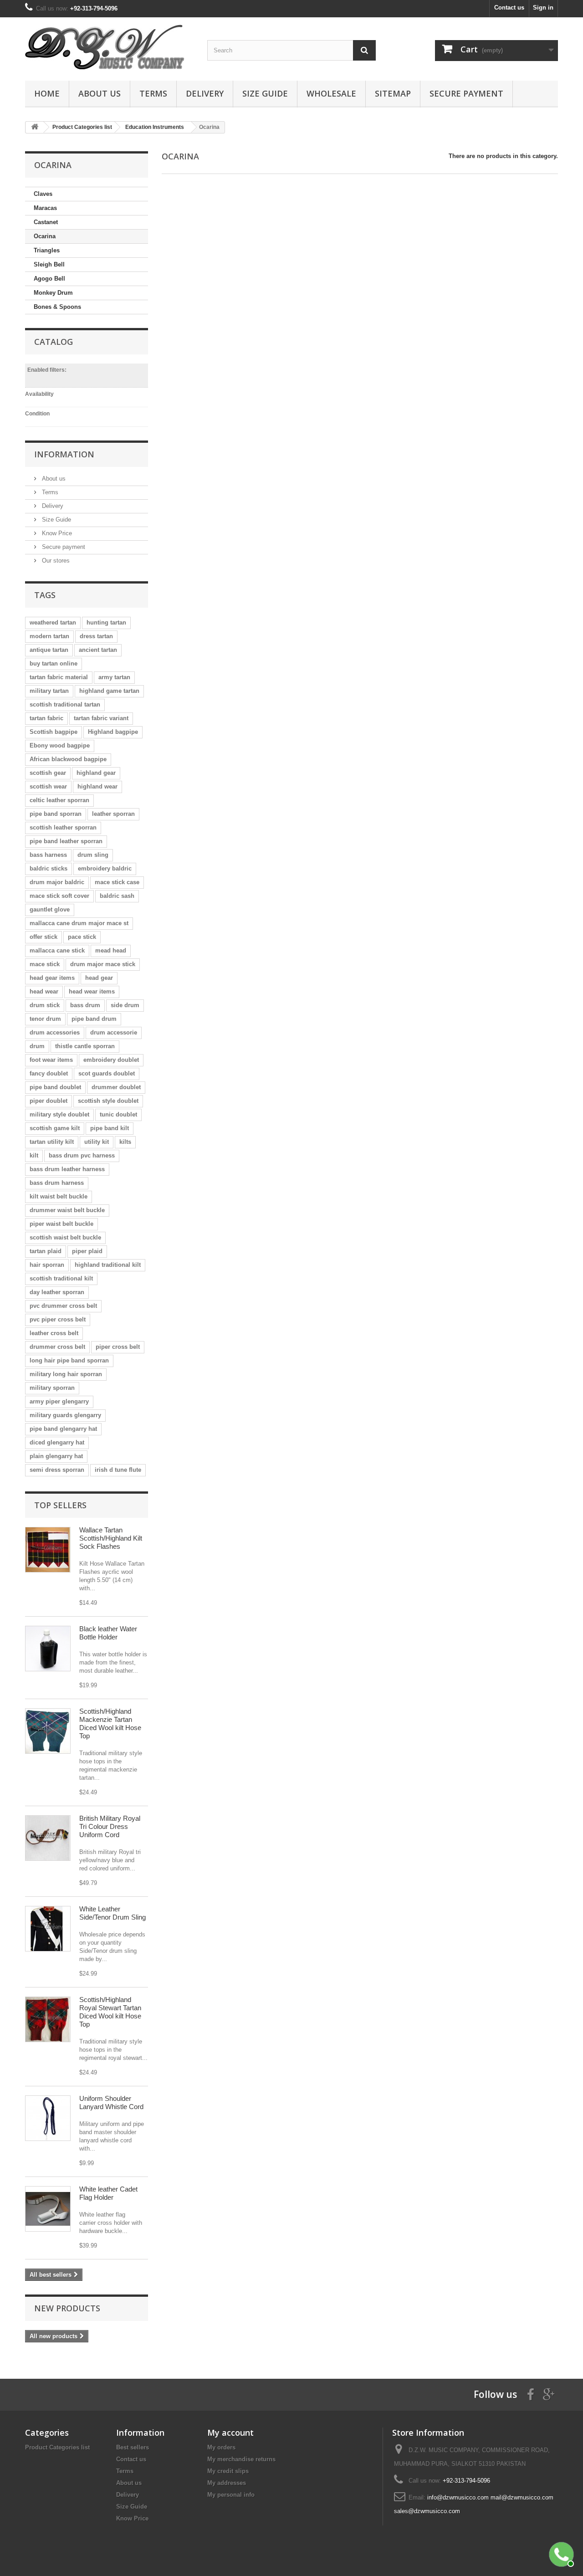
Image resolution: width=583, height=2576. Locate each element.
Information (64, 454)
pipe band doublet (55, 1087)
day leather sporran (57, 1292)
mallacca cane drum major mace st (79, 923)
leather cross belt (54, 1333)
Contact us (509, 8)
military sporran (52, 1388)
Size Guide (265, 93)
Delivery (205, 93)
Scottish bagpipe (54, 732)
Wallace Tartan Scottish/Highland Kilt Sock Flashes (111, 1538)
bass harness (48, 855)
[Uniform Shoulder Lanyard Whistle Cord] (48, 2118)
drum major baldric (57, 882)
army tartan (114, 677)
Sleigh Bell (49, 264)
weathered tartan (53, 622)
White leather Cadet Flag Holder (108, 2193)
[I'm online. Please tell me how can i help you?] (560, 2553)
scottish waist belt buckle (65, 1237)
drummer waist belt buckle (67, 1210)
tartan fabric (46, 718)
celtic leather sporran (59, 800)
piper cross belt (118, 1347)
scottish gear (48, 773)
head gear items (52, 978)
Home (47, 93)
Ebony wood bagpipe (60, 745)
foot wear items (51, 1060)
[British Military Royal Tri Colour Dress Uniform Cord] (48, 1838)
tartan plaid (46, 1251)
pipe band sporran (56, 814)
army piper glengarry (59, 1401)
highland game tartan (109, 691)
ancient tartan (98, 650)
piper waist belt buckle (61, 1224)
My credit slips (228, 2471)
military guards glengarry (65, 1415)
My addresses (227, 2483)
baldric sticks (49, 868)
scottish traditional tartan (65, 704)
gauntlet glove (50, 909)
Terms (153, 93)
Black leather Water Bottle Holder (108, 1633)
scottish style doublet (108, 1101)
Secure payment (466, 93)
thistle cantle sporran (85, 1046)
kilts (125, 1142)
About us (100, 93)
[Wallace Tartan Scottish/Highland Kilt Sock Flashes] (48, 1550)
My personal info (231, 2495)
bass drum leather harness (67, 1169)
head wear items (92, 991)
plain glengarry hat (56, 1456)
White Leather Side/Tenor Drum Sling (113, 1913)
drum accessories (55, 1032)
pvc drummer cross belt (63, 1306)
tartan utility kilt (52, 1142)
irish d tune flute (118, 1470)
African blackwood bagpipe (68, 759)
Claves (43, 194)
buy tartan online (54, 663)
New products (67, 2308)
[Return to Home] (35, 127)
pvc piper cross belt (58, 1319)
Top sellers (60, 1505)
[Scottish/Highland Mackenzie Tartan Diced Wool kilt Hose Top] (48, 1731)
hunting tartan (106, 622)
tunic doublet (118, 1114)
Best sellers (133, 2447)
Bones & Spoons (57, 307)
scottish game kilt (55, 1128)
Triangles (47, 250)
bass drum (85, 1005)
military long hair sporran (66, 1374)
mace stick (45, 964)
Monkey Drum (53, 293)
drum (37, 1046)
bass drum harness (57, 1183)
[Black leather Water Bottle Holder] (48, 1649)
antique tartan (49, 650)
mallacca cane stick (57, 950)
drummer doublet (116, 1087)
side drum (125, 1005)
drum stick (45, 1005)
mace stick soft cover (59, 896)
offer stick (43, 937)
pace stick (82, 937)
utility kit (97, 1142)
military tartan (49, 691)
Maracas (45, 208)
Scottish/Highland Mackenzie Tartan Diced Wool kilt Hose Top (110, 1723)
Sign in (543, 8)
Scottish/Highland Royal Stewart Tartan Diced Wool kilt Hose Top (110, 2012)
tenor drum (45, 1019)
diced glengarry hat (57, 1442)
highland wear (97, 786)
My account (230, 2433)
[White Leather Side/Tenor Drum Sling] (48, 1929)
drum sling (93, 855)
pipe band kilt (110, 1128)
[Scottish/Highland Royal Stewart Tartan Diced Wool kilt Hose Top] (48, 2019)
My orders (221, 2447)
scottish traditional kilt (61, 1278)
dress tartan (96, 636)
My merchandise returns (241, 2459)
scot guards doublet (107, 1073)
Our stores (55, 561)
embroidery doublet (111, 1060)
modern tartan (49, 636)
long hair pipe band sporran (69, 1360)
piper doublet (49, 1101)
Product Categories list (57, 2447)
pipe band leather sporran (66, 841)
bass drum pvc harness (82, 1155)
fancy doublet (49, 1073)
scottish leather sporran (63, 827)
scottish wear (48, 786)
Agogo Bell (49, 279)
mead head (111, 950)
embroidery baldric (105, 868)
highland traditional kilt (108, 1265)
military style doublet (59, 1114)
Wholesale (331, 93)
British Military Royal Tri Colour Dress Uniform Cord (110, 1826)
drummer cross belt (57, 1347)
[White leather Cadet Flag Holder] (48, 2209)
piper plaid (87, 1251)
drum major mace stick (103, 964)
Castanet (46, 222)
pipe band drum (94, 1019)
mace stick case (117, 882)
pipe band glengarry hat (63, 1429)
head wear (44, 991)
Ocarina (45, 236)
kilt (34, 1155)
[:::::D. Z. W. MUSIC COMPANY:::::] (109, 47)
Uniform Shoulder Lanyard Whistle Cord (111, 2102)
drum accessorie (114, 1032)
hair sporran (47, 1265)
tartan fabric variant (101, 718)
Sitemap (393, 93)
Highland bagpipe (113, 732)
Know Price (56, 533)
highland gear (96, 773)
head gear (99, 978)
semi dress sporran (57, 1470)
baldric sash (117, 896)
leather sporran (113, 814)
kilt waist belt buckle (59, 1196)
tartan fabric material (59, 677)
